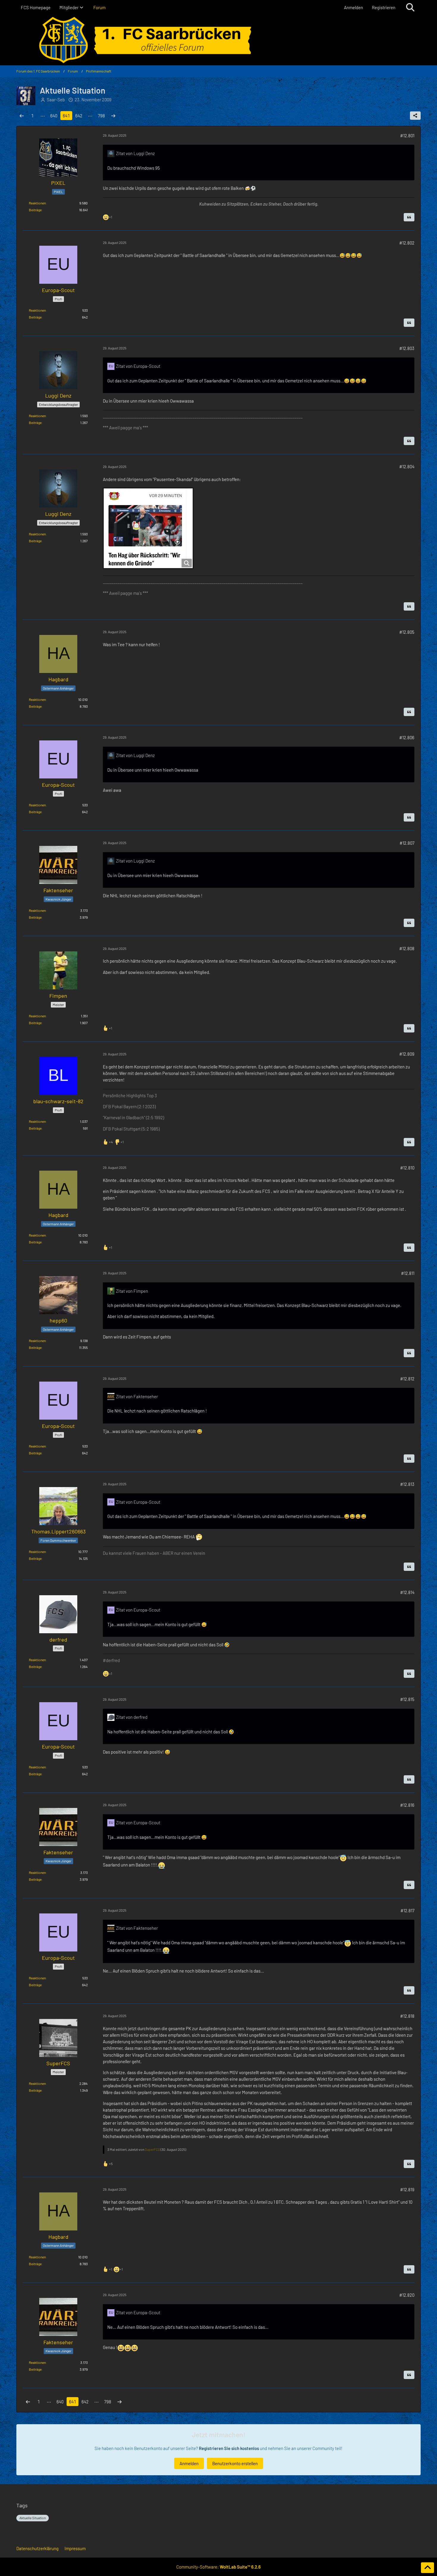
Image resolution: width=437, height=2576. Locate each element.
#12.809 (407, 1054)
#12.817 (407, 1910)
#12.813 (407, 1484)
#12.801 (407, 135)
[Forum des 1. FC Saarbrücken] (218, 40)
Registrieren (384, 7)
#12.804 (407, 466)
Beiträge (35, 210)
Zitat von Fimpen (132, 1291)
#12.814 (407, 1592)
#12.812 (407, 1379)
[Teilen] (415, 116)
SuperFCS (152, 2149)
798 (101, 116)
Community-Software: (218, 2567)
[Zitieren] (409, 217)
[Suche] (410, 7)
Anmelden (353, 7)
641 (66, 116)
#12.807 (407, 843)
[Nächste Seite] (113, 116)
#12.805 (407, 632)
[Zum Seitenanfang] (427, 2568)
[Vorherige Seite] (22, 116)
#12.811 (408, 1273)
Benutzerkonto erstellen (235, 2463)
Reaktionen (37, 203)
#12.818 (407, 2016)
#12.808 (407, 948)
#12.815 (407, 1699)
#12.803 (407, 348)
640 (54, 116)
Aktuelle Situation (33, 2518)
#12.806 (407, 737)
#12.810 (407, 1168)
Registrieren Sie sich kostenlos (229, 2448)
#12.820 (407, 2295)
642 (79, 116)
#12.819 (407, 2189)
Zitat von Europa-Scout (138, 366)
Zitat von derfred (132, 1717)
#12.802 (407, 243)
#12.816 (407, 1805)
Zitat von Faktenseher (137, 1396)
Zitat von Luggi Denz (135, 153)
